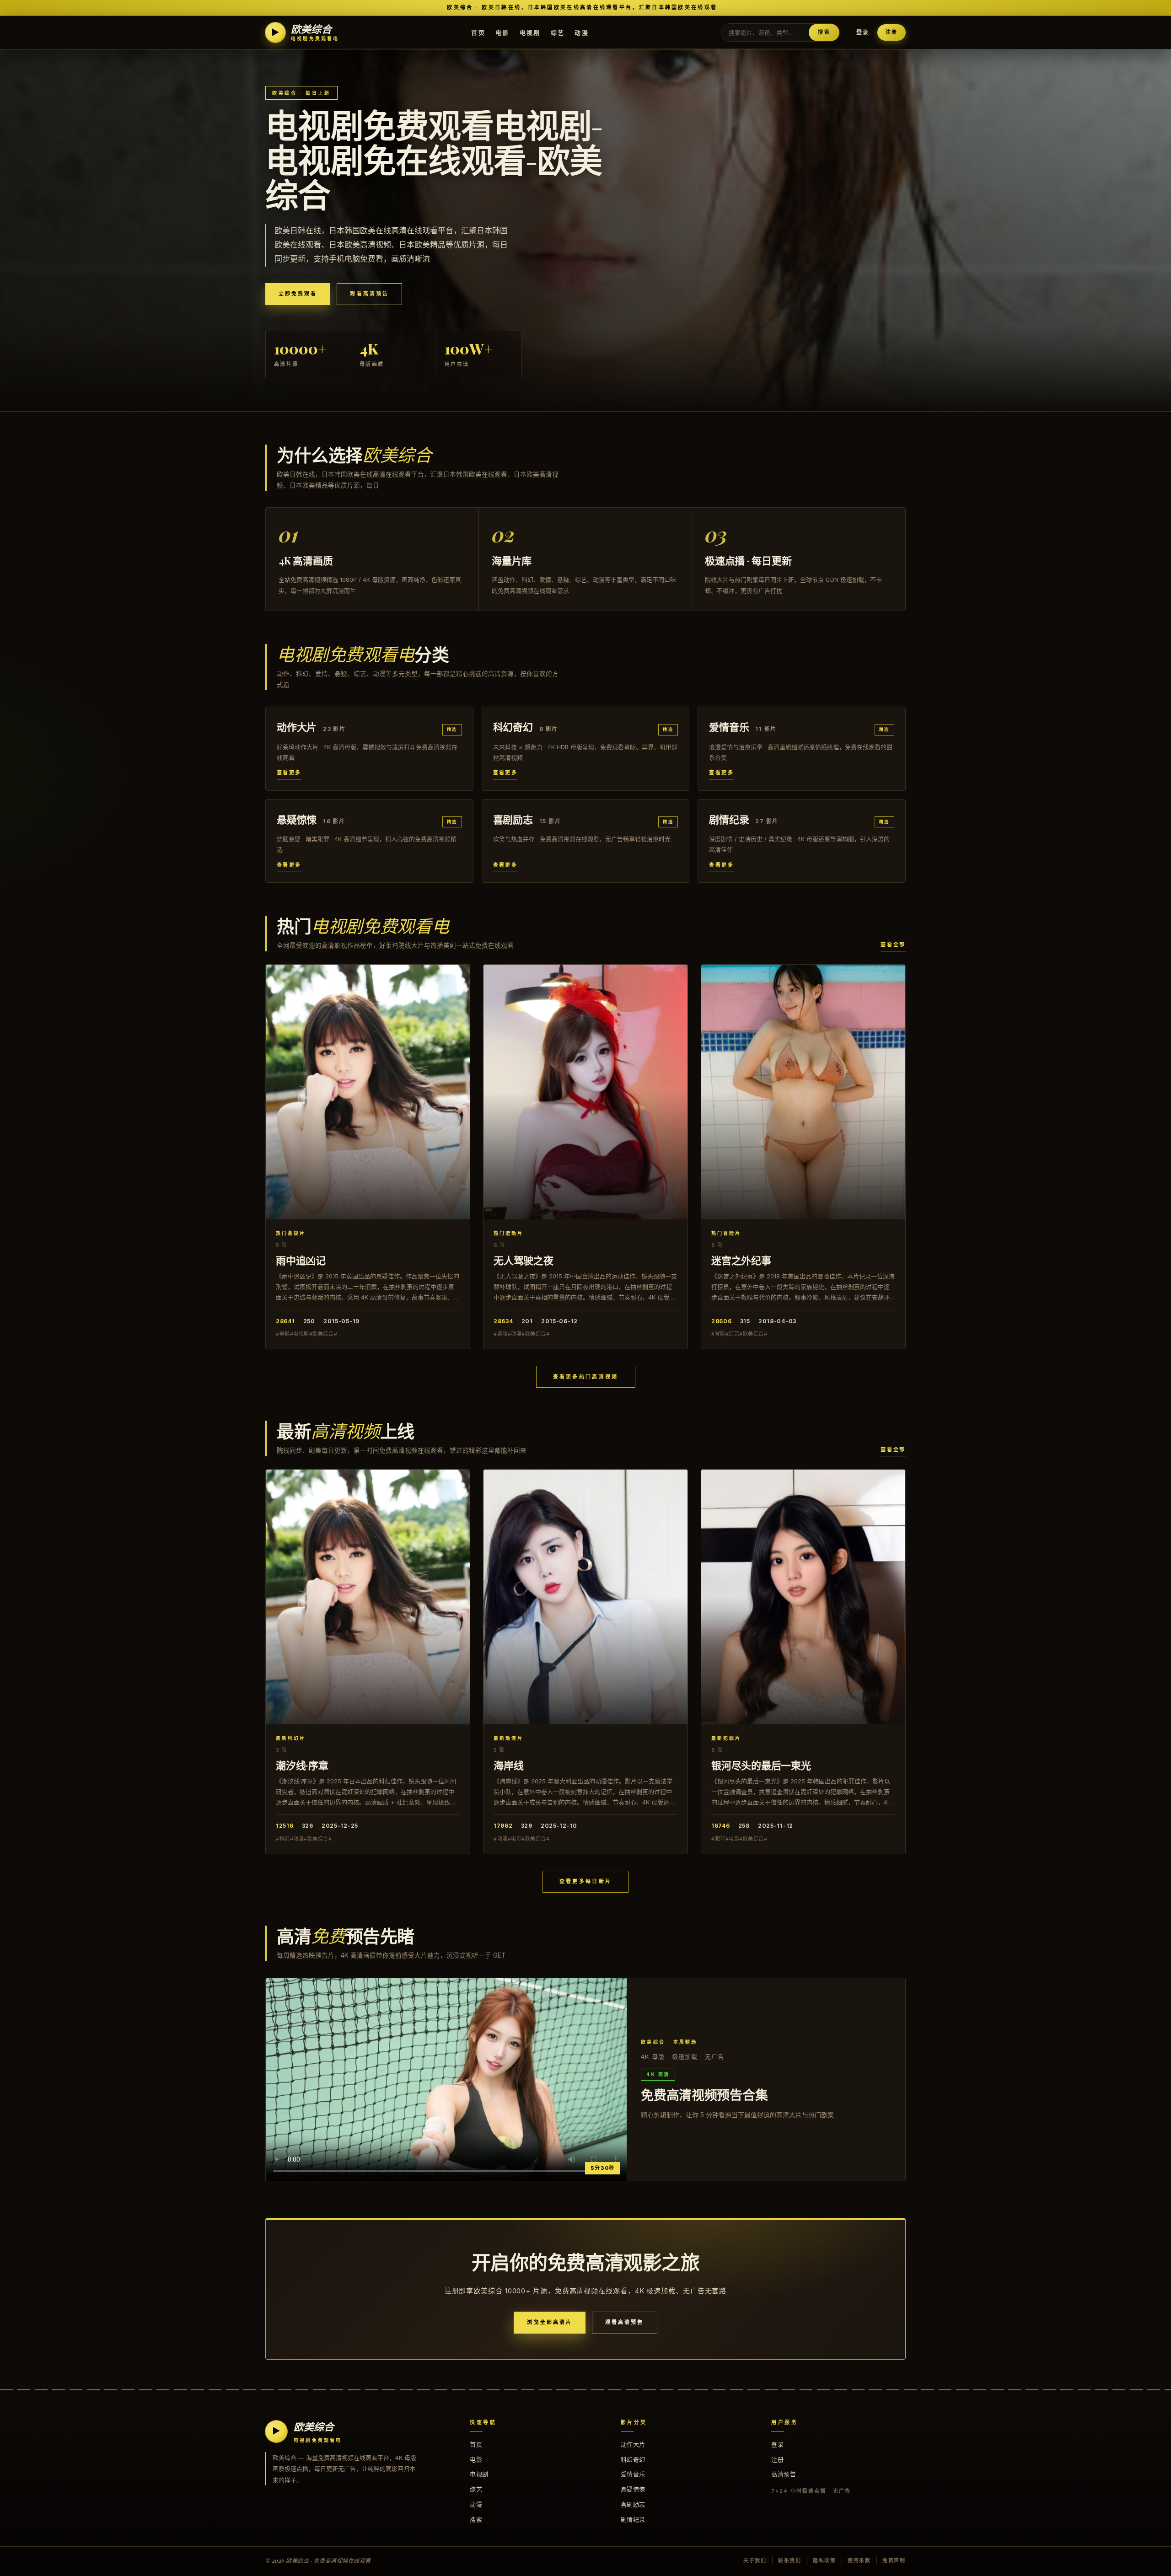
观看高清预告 (369, 294)
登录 (863, 32)
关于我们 (755, 2560)
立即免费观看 (298, 294)
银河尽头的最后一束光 (761, 1765)
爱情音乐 (633, 2474)
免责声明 (894, 2560)
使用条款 (859, 2560)
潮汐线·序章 (302, 1765)
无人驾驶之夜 (524, 1260)
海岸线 (508, 1765)
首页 (478, 32)
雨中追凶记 (301, 1260)
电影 (502, 32)
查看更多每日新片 (585, 1881)
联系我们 (790, 2560)
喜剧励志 (633, 2504)
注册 (892, 32)
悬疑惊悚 (633, 2489)
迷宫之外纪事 (741, 1260)
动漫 (582, 32)
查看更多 (289, 773)
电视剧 (530, 32)
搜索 (824, 32)
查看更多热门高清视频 (586, 1377)
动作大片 (633, 2444)
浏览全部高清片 (550, 2322)
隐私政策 (825, 2560)
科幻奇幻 (633, 2459)
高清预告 (784, 2474)
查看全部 (893, 945)
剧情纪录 (633, 2519)
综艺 (558, 32)
